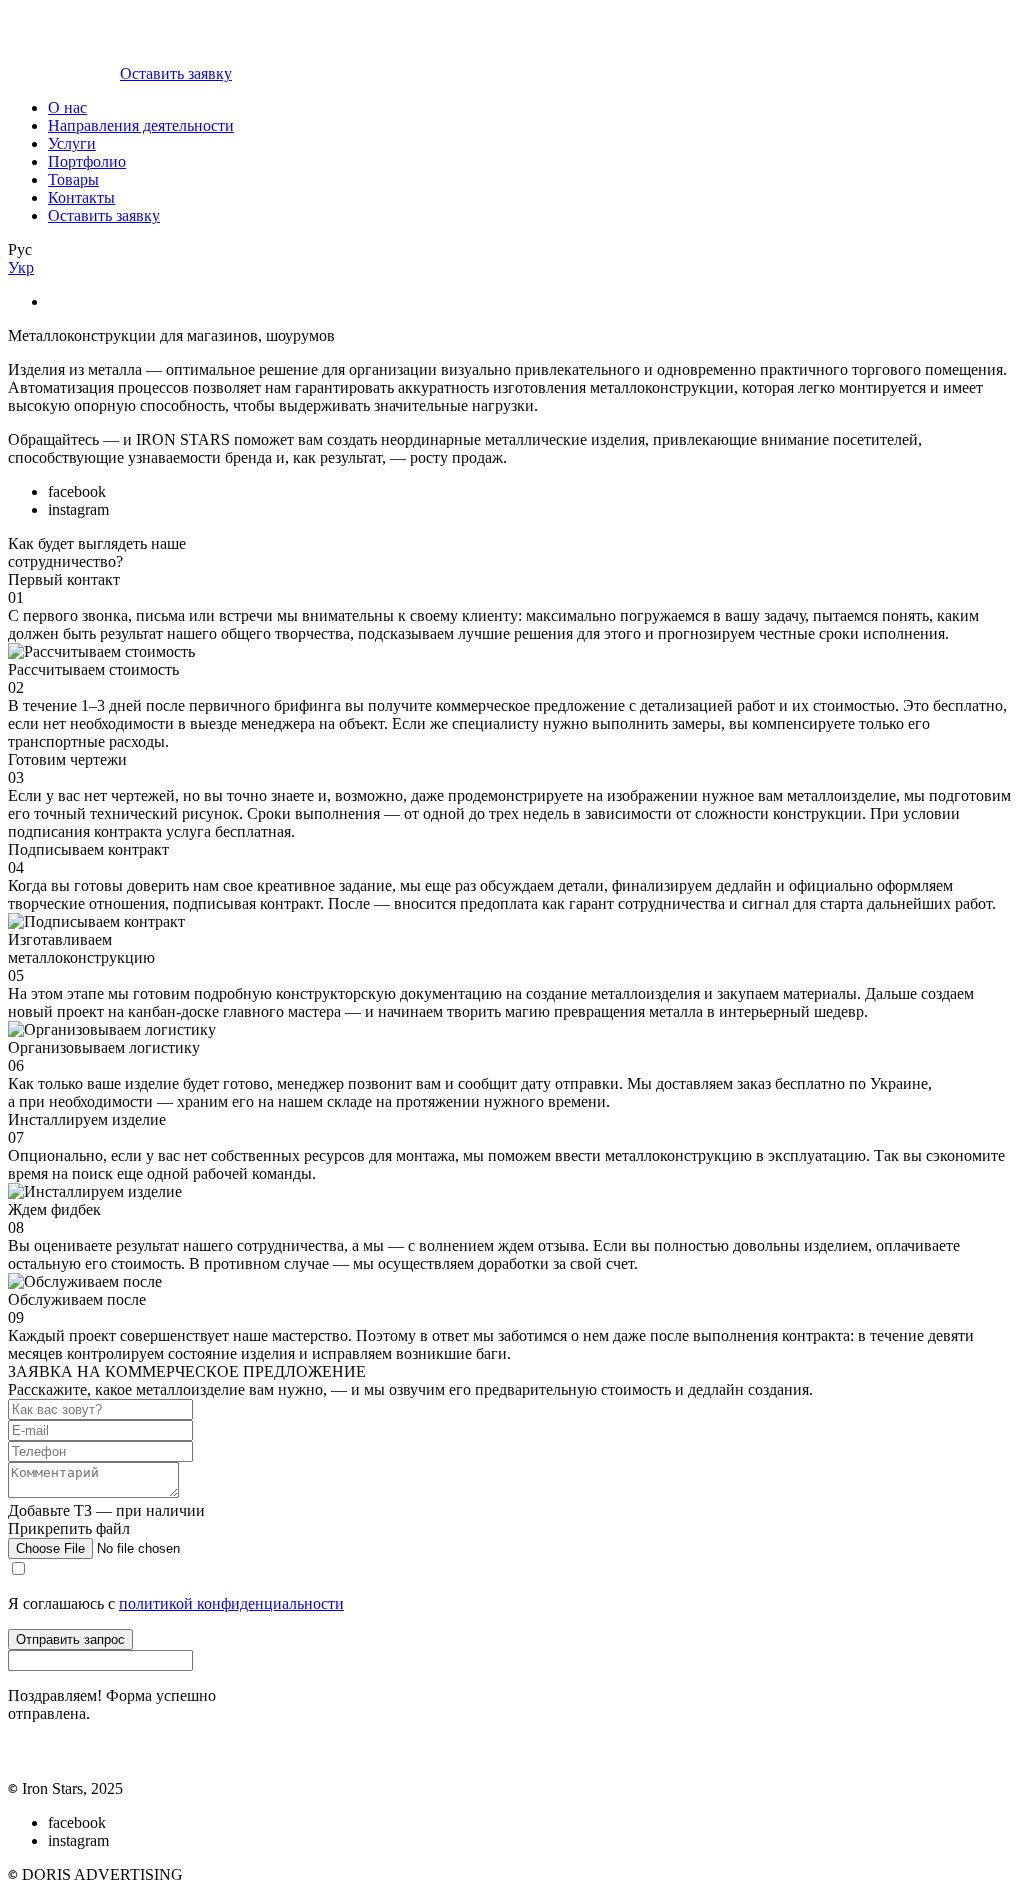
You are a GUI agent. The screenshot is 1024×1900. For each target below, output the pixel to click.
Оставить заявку (176, 73)
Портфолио (87, 161)
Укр (21, 267)
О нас (67, 107)
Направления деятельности (141, 125)
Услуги (72, 143)
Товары (73, 179)
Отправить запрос (70, 1639)
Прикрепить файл (69, 1528)
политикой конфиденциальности (231, 1603)
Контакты (81, 197)
